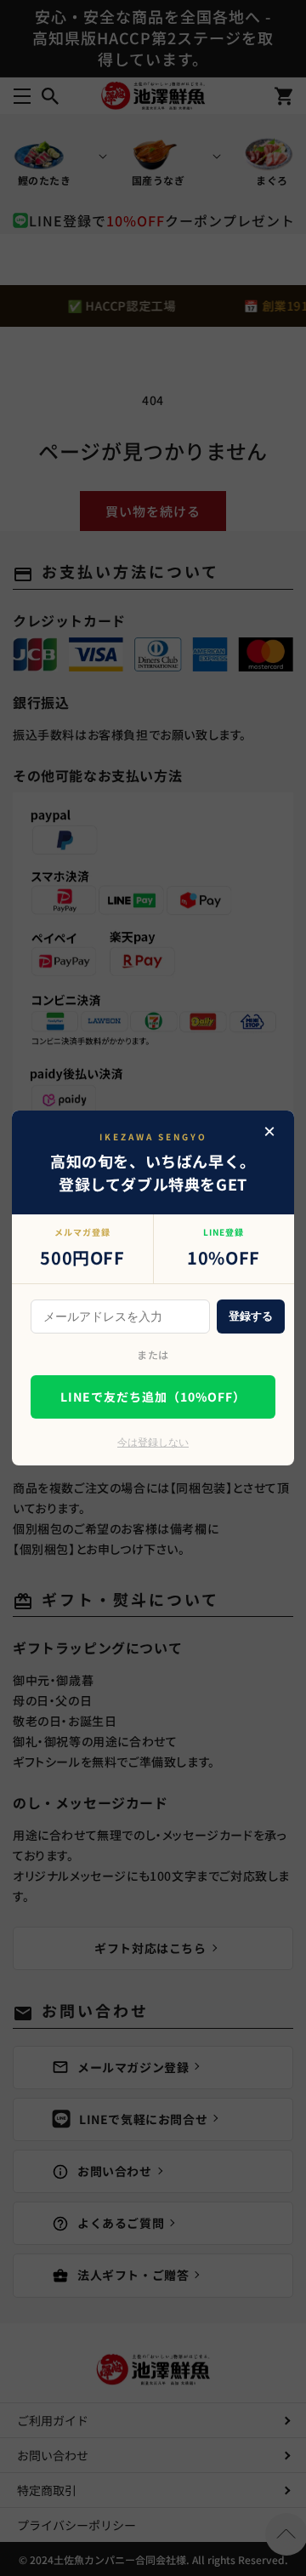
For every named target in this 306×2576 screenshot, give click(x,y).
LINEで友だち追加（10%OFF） (153, 1397)
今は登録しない (153, 1442)
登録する (251, 1316)
